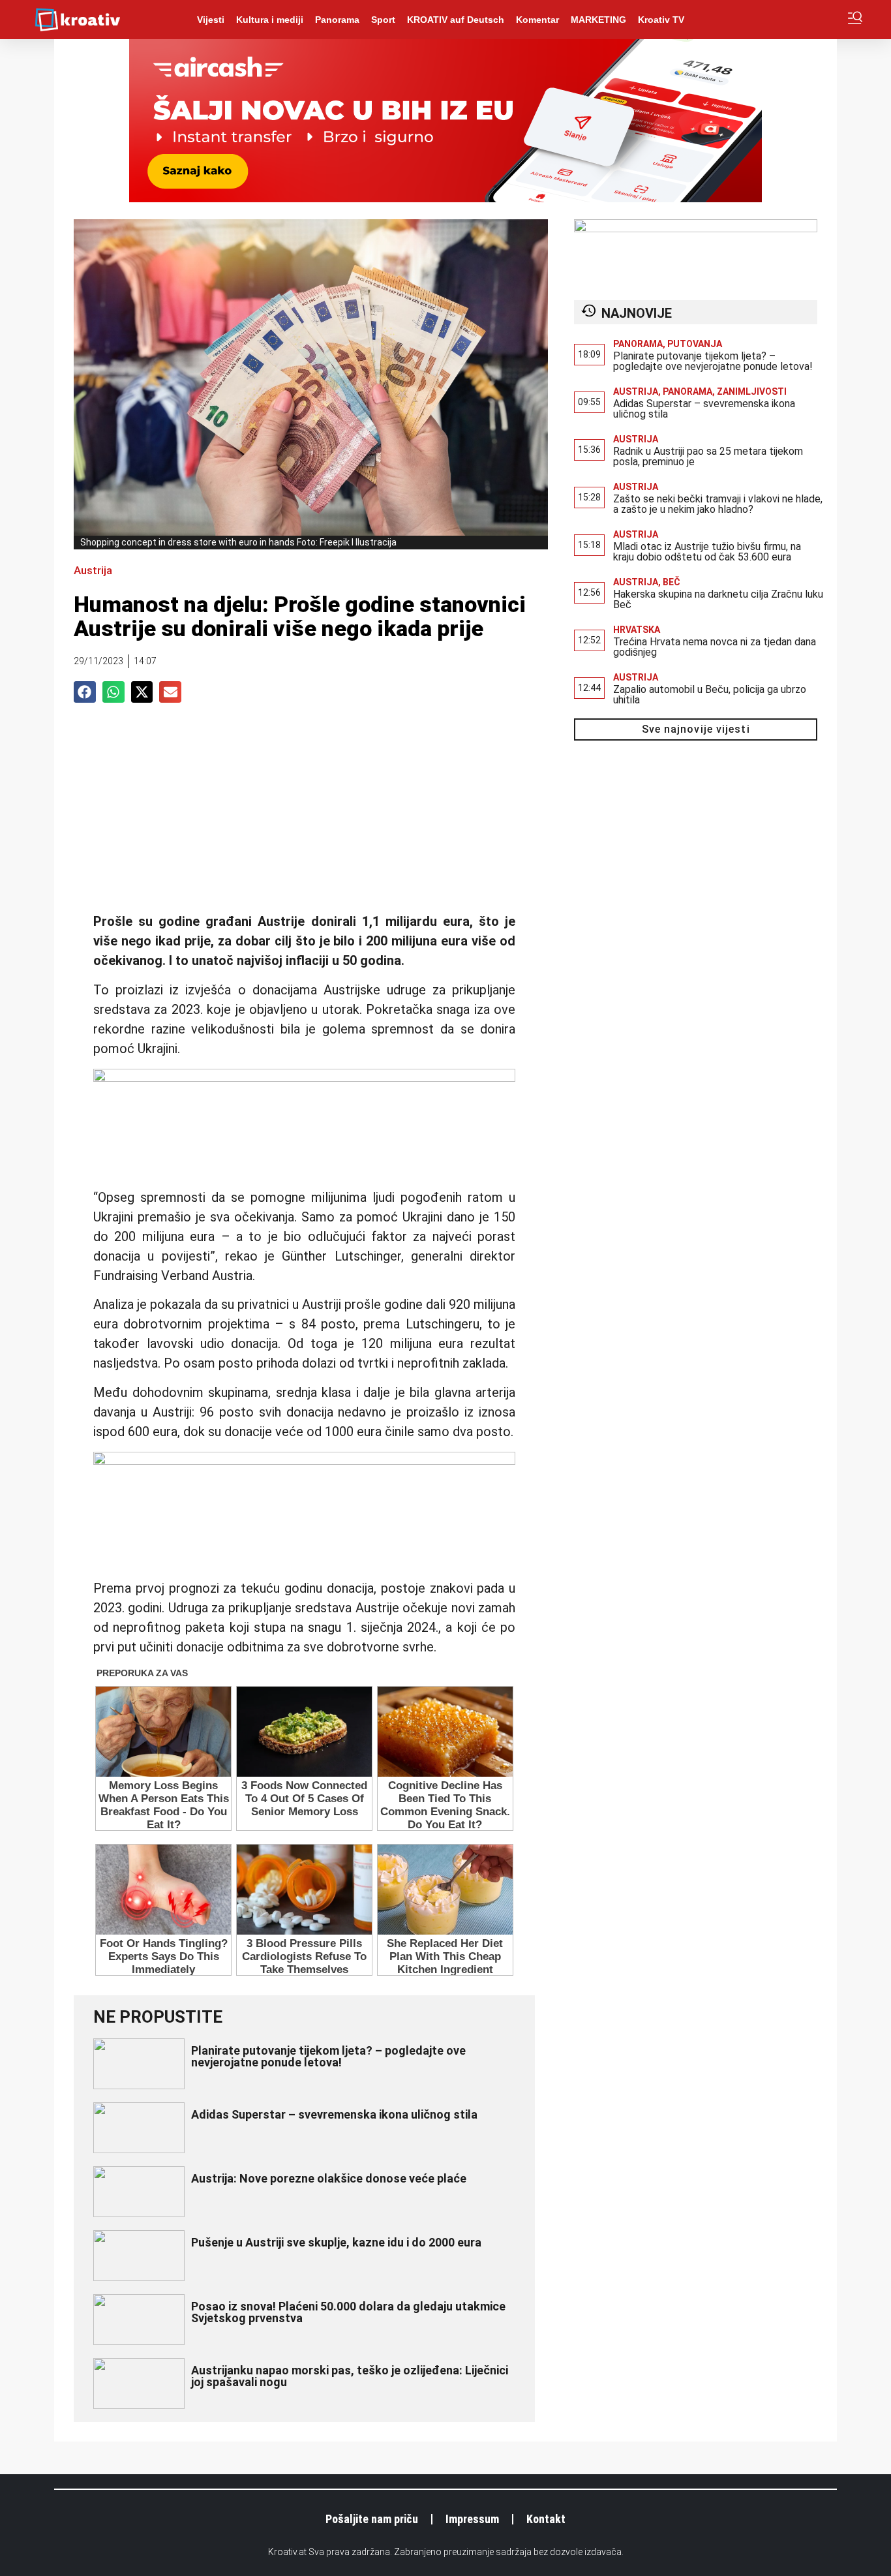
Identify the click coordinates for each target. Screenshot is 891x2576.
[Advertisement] (304, 814)
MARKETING (598, 20)
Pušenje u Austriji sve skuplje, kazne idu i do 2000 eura (336, 2242)
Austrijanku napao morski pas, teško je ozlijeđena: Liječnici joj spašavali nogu (350, 2376)
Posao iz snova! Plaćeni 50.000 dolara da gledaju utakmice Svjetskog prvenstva (348, 2312)
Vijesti (211, 20)
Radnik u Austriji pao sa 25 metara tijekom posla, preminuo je (708, 456)
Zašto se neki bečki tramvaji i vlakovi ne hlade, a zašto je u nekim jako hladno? (718, 504)
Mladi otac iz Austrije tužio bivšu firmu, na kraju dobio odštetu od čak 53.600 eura (707, 552)
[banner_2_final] (304, 1460)
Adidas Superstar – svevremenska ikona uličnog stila (334, 2114)
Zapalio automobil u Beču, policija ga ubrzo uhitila (710, 695)
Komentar (537, 20)
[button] (85, 692)
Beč (672, 582)
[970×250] (445, 198)
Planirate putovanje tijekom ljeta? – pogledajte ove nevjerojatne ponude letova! (328, 2056)
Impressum (472, 2519)
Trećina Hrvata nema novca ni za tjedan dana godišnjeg (715, 647)
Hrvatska (637, 630)
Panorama (337, 20)
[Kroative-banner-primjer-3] (304, 1077)
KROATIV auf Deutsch (456, 20)
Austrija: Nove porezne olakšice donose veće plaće (329, 2178)
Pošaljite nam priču (372, 2519)
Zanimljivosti (752, 391)
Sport (383, 20)
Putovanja (695, 344)
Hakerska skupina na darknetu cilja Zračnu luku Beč (718, 599)
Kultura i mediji (270, 20)
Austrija (93, 570)
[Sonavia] (696, 228)
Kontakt (546, 2519)
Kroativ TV (661, 20)
